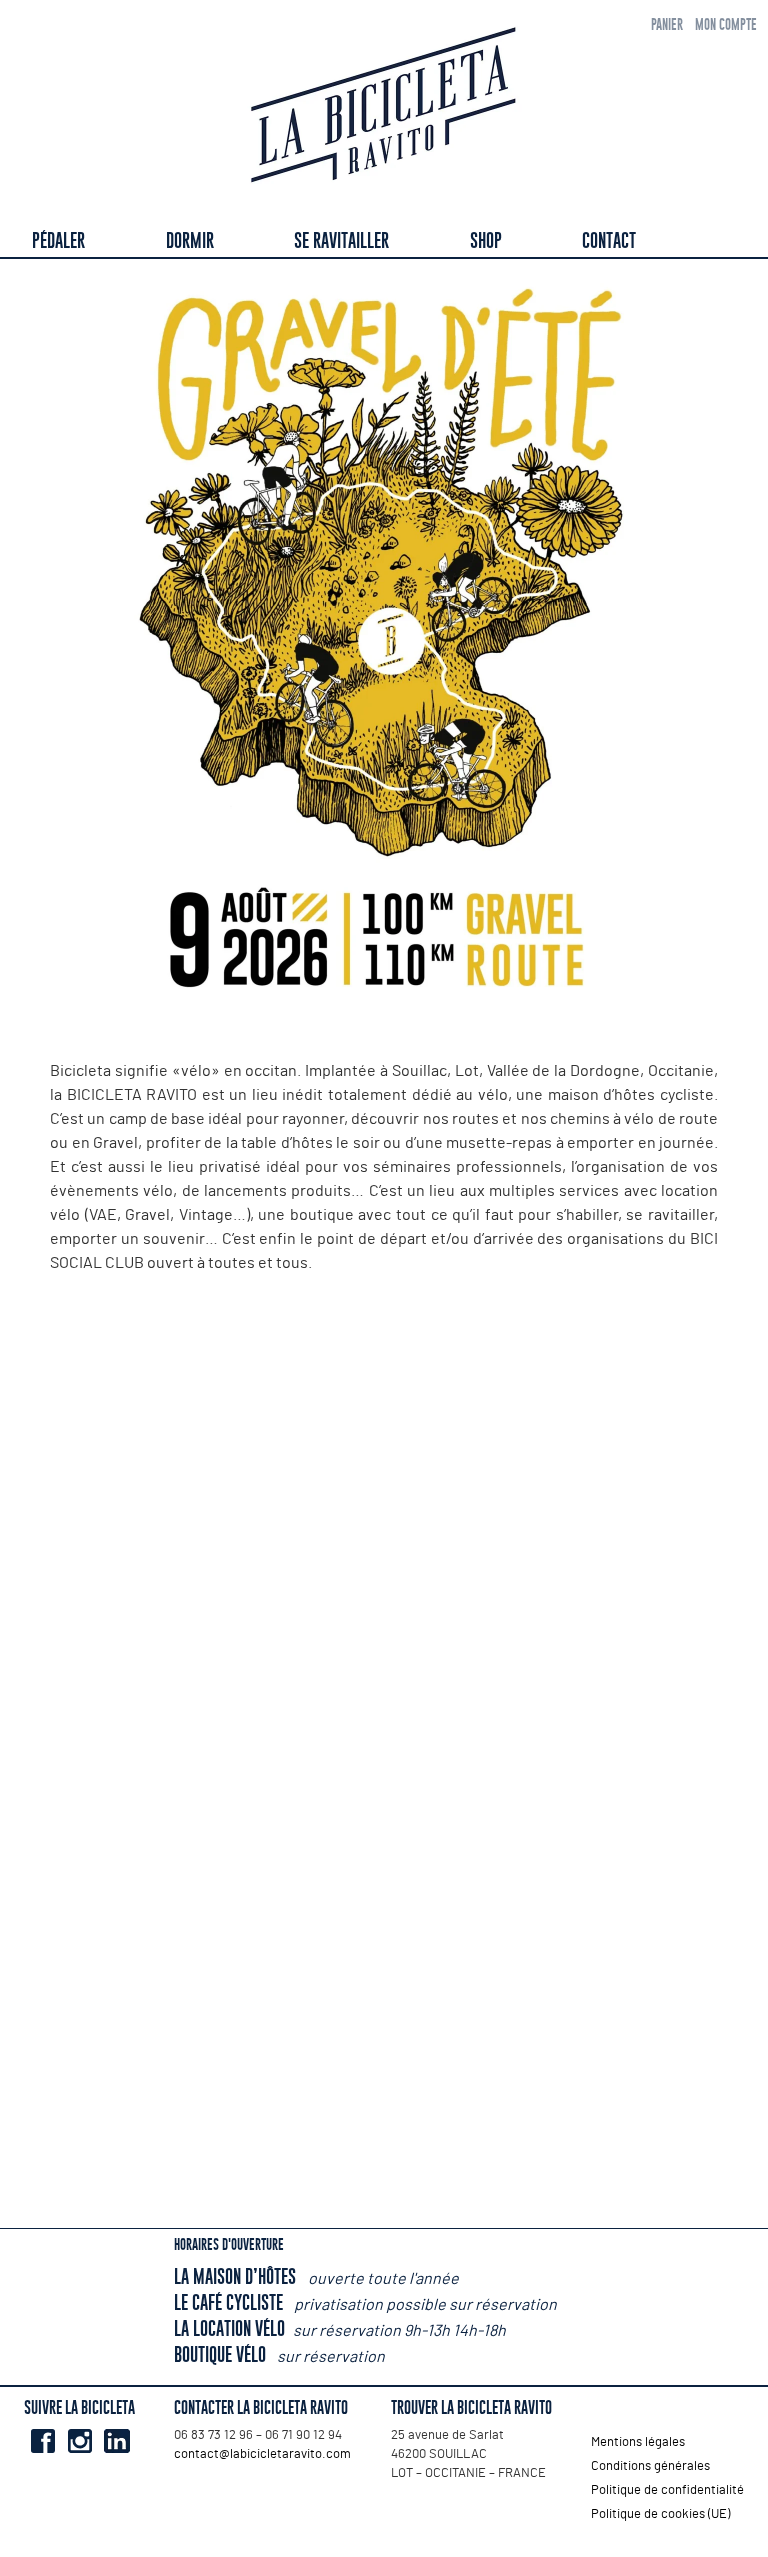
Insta (79, 2441)
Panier (667, 24)
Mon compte (726, 24)
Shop (486, 240)
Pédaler (58, 240)
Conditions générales (650, 2466)
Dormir (190, 240)
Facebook (42, 2441)
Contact (609, 240)
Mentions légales (638, 2442)
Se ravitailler (341, 240)
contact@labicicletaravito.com (262, 2454)
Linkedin (116, 2441)
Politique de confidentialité (667, 2490)
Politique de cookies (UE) (660, 2514)
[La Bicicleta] (384, 108)
